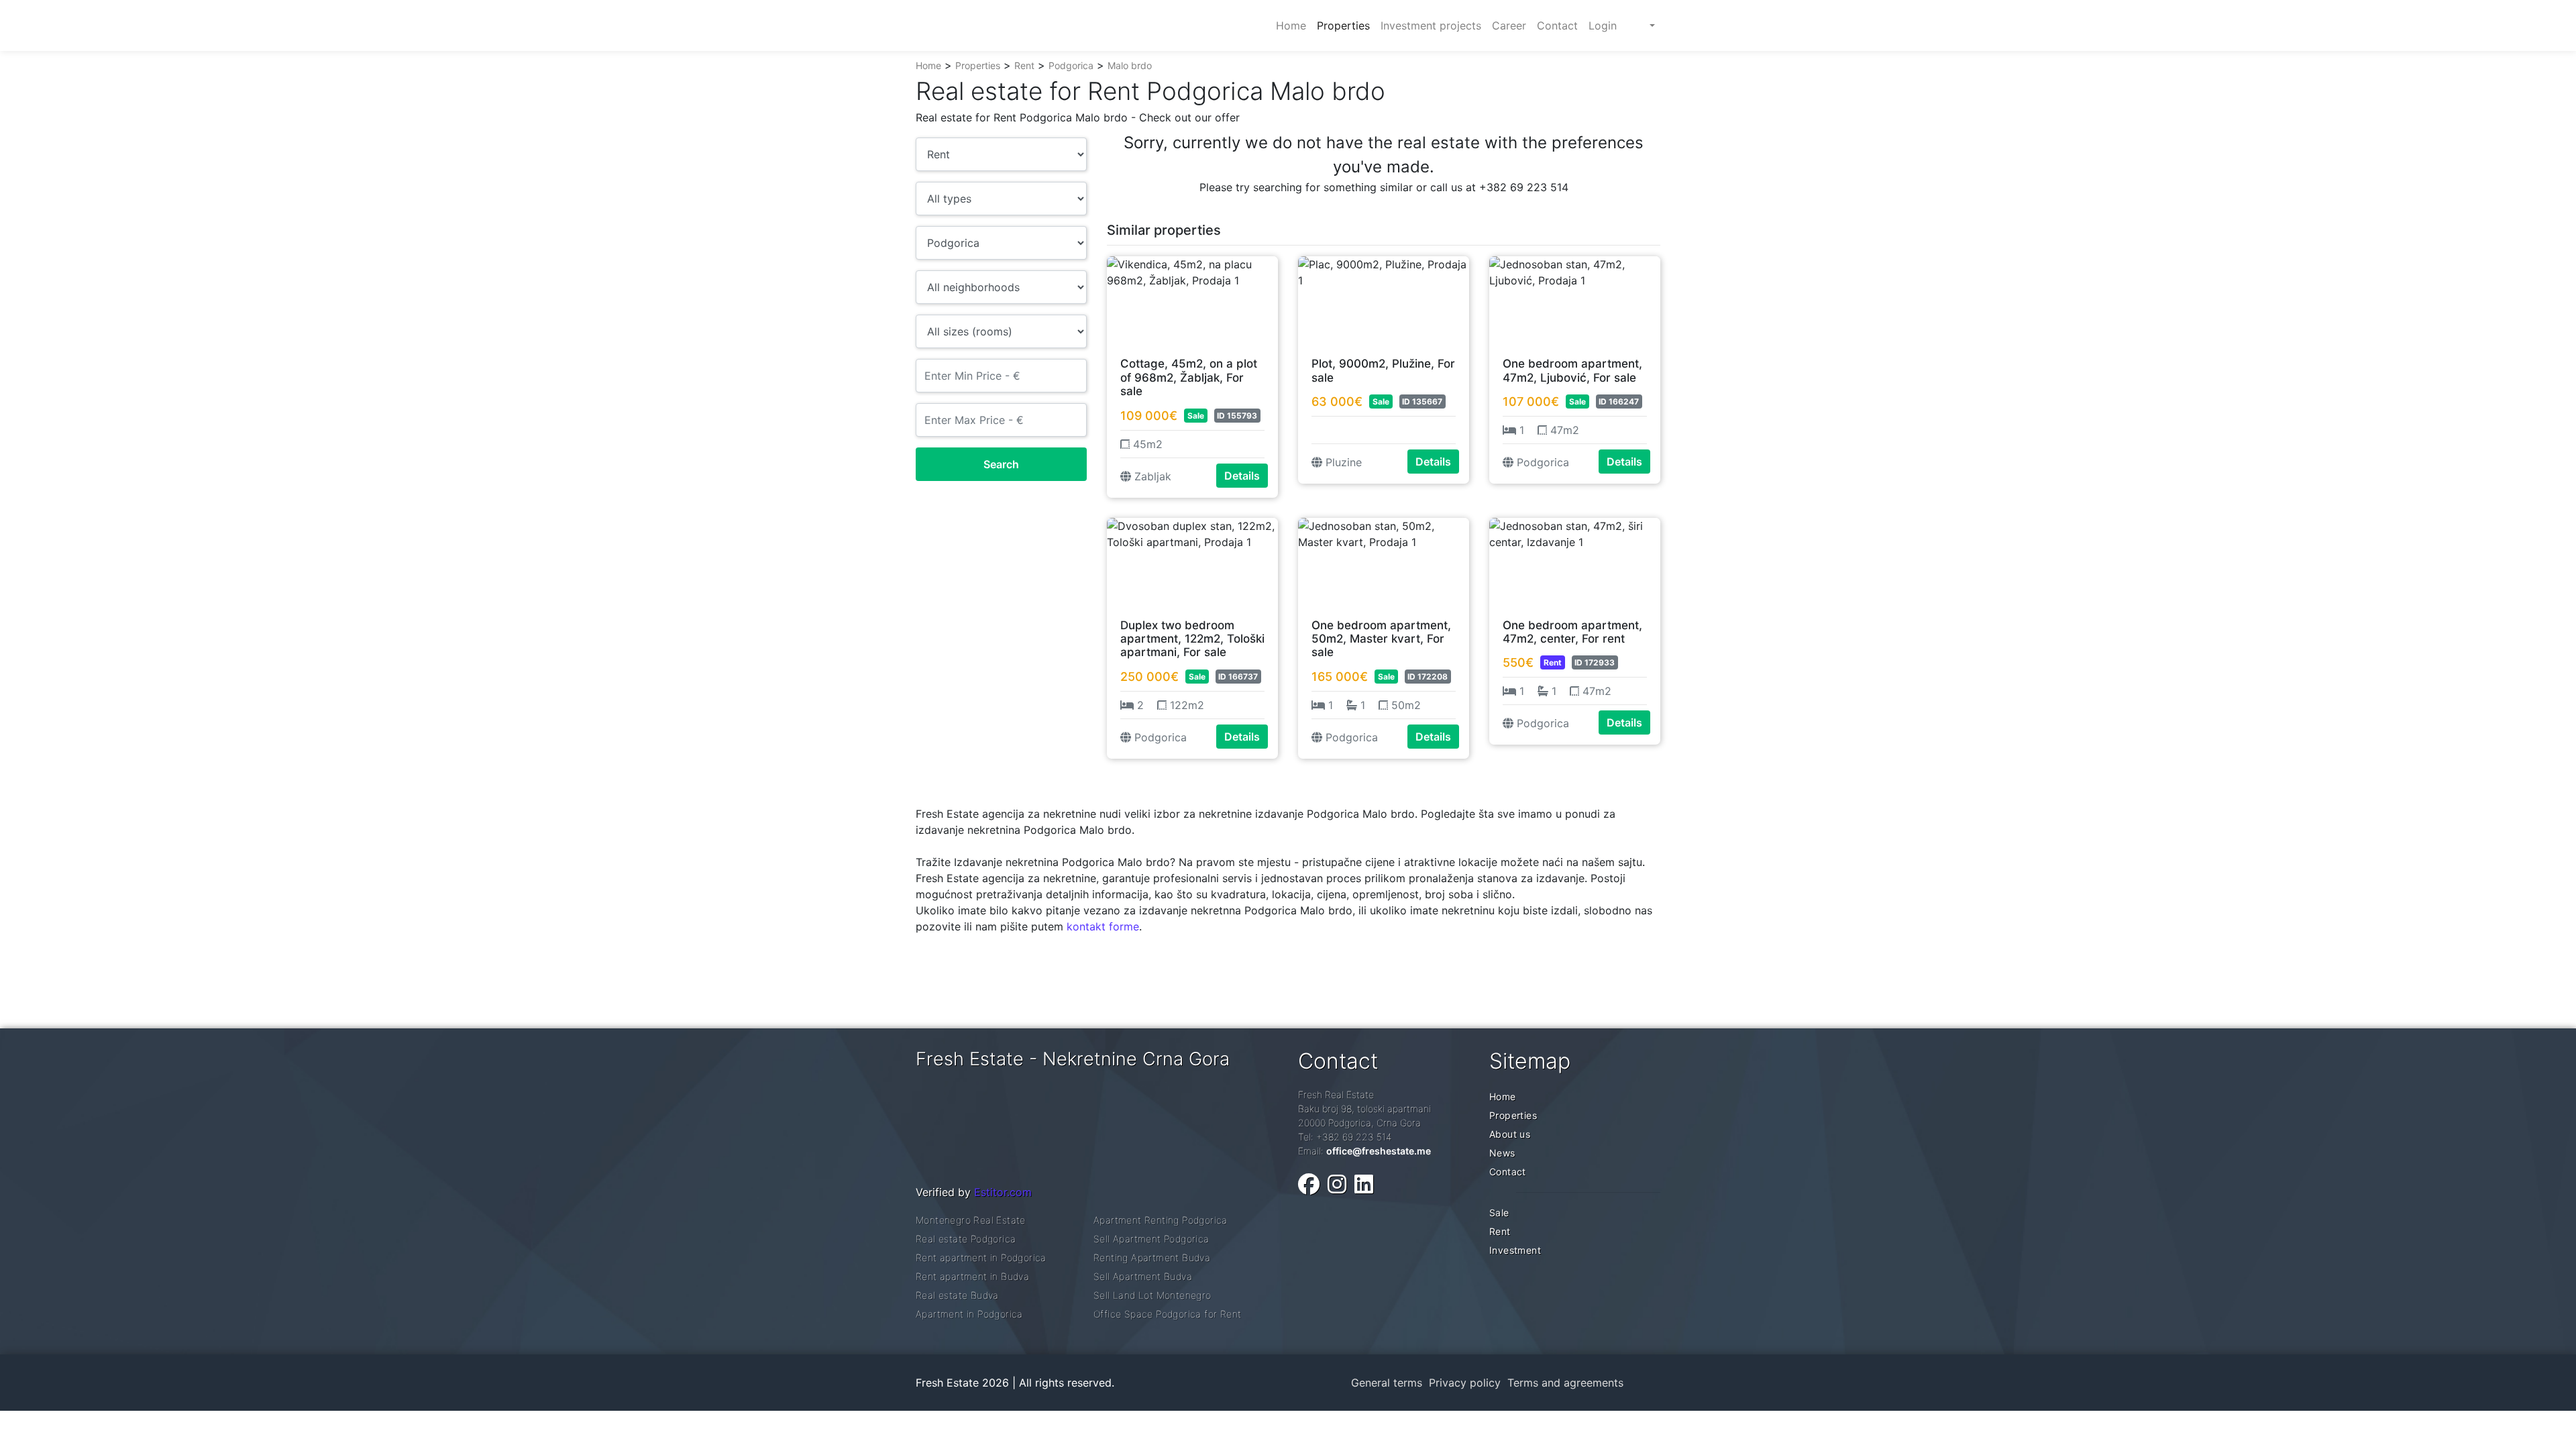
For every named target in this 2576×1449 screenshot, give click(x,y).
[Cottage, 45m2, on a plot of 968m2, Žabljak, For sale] (1192, 300)
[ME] (1641, 25)
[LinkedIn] (1364, 1184)
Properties (978, 65)
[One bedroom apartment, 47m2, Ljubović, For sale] (1575, 300)
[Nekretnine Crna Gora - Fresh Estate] (1016, 25)
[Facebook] (1309, 1184)
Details (1242, 476)
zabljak (1151, 476)
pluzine (1342, 462)
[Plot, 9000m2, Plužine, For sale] (1384, 300)
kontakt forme (1103, 926)
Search (1001, 464)
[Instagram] (1337, 1184)
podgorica (1541, 462)
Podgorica (1071, 65)
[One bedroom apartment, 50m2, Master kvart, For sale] (1384, 561)
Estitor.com (1003, 1192)
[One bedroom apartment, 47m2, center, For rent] (1575, 561)
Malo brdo (1130, 65)
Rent (1024, 65)
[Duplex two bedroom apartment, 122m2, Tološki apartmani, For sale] (1192, 561)
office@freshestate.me (1379, 1151)
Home (928, 65)
